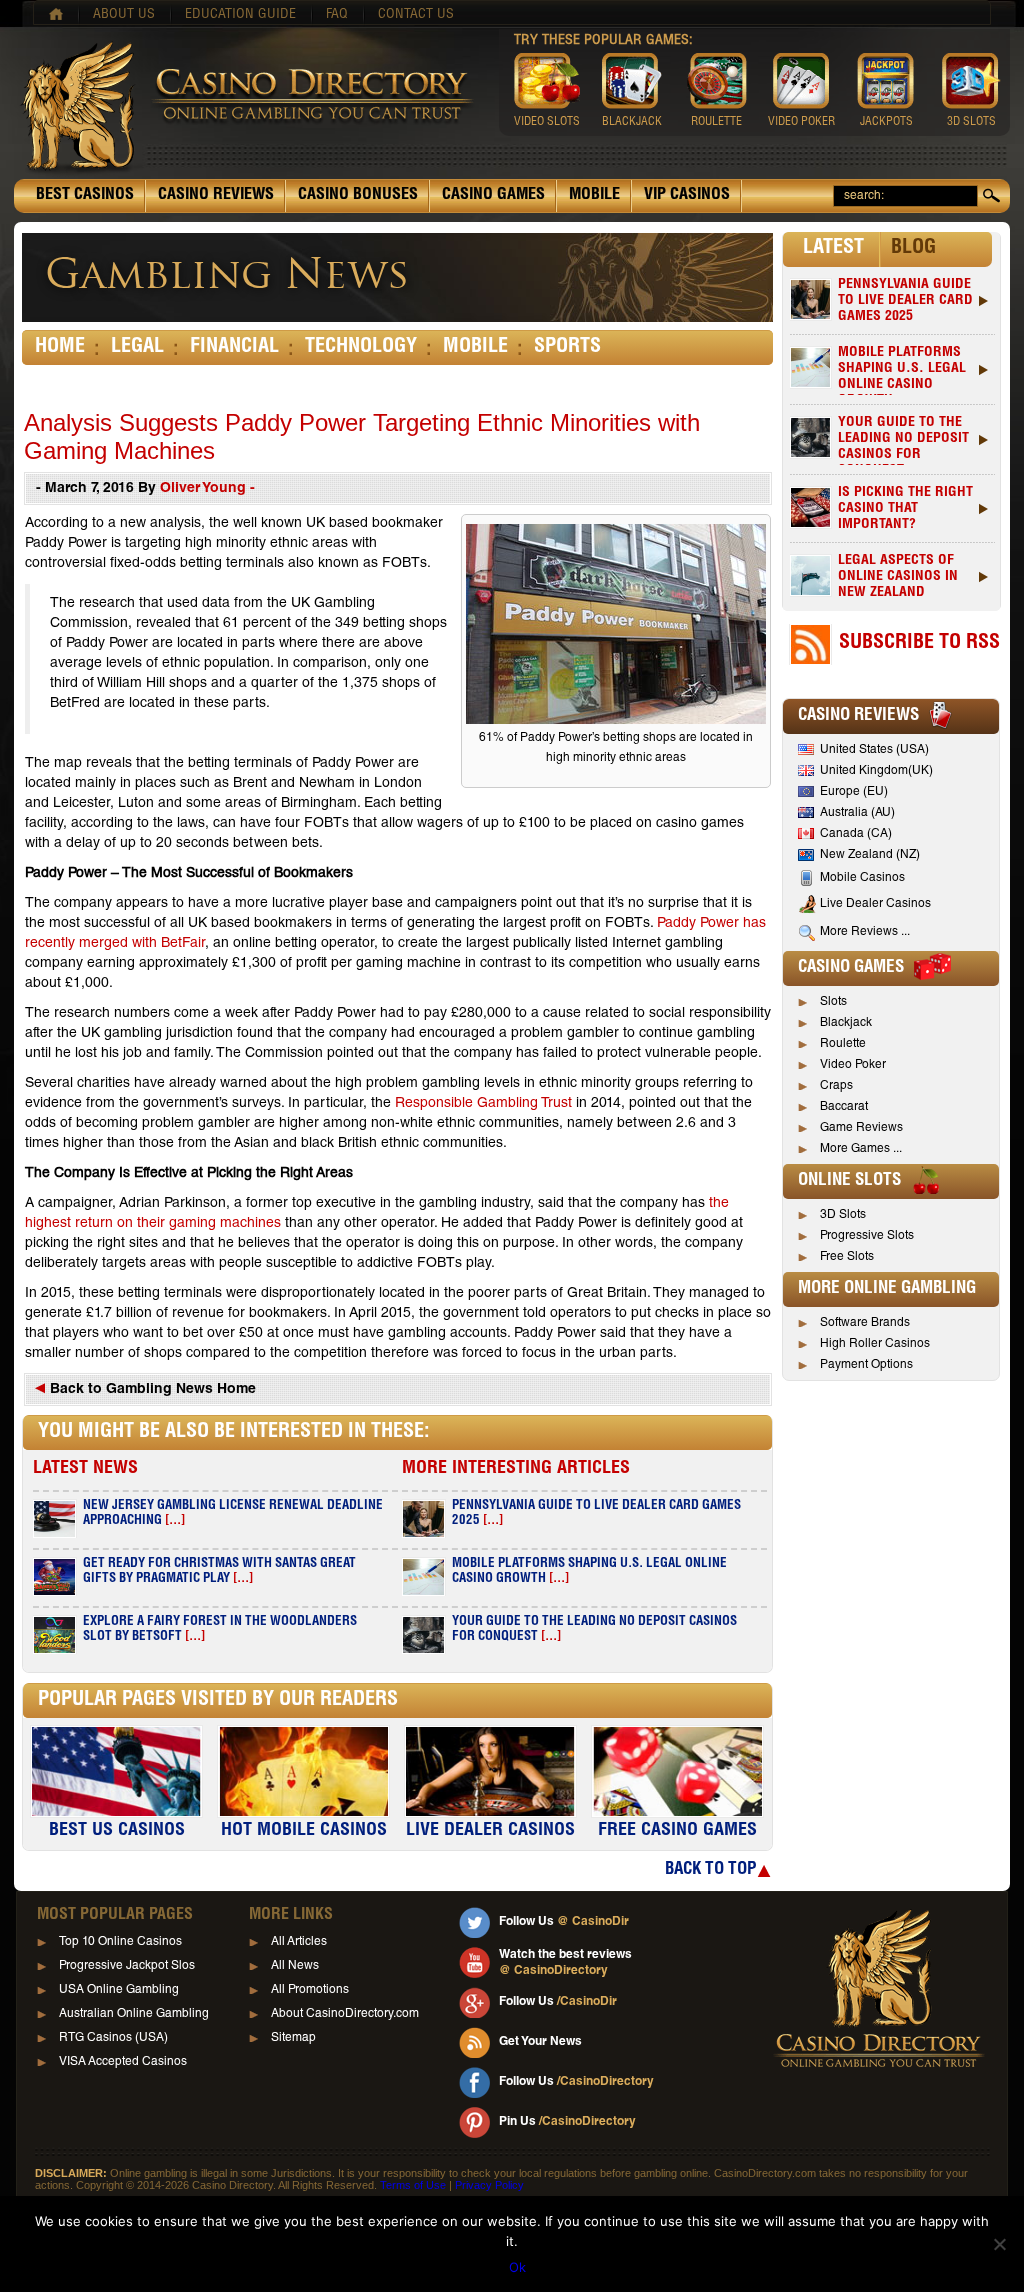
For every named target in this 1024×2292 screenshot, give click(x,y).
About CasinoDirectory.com (345, 2014)
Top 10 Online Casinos (120, 1942)
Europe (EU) (854, 792)
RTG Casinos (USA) (113, 2038)
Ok (517, 2267)
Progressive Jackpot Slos (127, 1966)
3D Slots (843, 1215)
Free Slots (847, 1257)
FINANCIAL (234, 348)
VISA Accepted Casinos (123, 2062)
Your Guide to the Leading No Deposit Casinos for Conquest (903, 440)
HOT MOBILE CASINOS (304, 1831)
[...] (175, 1521)
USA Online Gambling (119, 1990)
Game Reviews (861, 1128)
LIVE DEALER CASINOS (490, 1831)
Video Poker (853, 1065)
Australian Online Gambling (134, 2014)
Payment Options (866, 1365)
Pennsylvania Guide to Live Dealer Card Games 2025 (905, 301)
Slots (833, 1002)
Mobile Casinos (862, 878)
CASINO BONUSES (358, 196)
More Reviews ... (865, 932)
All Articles (299, 1942)
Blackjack (846, 1023)
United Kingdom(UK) (876, 771)
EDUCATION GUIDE (240, 15)
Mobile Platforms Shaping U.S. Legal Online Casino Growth (902, 370)
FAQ (337, 15)
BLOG (913, 249)
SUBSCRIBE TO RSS (919, 644)
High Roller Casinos (875, 1344)
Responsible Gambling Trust (483, 1104)
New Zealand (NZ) (870, 855)
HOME (60, 348)
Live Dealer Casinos (875, 904)
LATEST (833, 249)
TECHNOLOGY (361, 348)
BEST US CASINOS (117, 1831)
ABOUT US (124, 15)
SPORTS (567, 348)
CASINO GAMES (493, 196)
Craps (836, 1086)
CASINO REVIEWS (216, 196)
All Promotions (310, 1990)
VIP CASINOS (687, 196)
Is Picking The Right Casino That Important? (905, 509)
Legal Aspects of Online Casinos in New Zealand (898, 577)
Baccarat (844, 1107)
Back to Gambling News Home (151, 1390)
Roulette (843, 1044)
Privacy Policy (489, 2185)
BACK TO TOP (710, 1870)
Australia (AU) (857, 813)
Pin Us (567, 2122)
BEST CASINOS (85, 196)
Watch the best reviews (565, 1963)
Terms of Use (413, 2185)
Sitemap (293, 2038)
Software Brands (865, 1323)
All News (295, 1966)
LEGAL (137, 348)
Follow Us (564, 1922)
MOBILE (594, 196)
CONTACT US (416, 15)
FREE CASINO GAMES (677, 1831)
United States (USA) (874, 750)
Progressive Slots (867, 1236)
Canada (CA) (856, 834)
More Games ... (861, 1149)
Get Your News (540, 2042)
